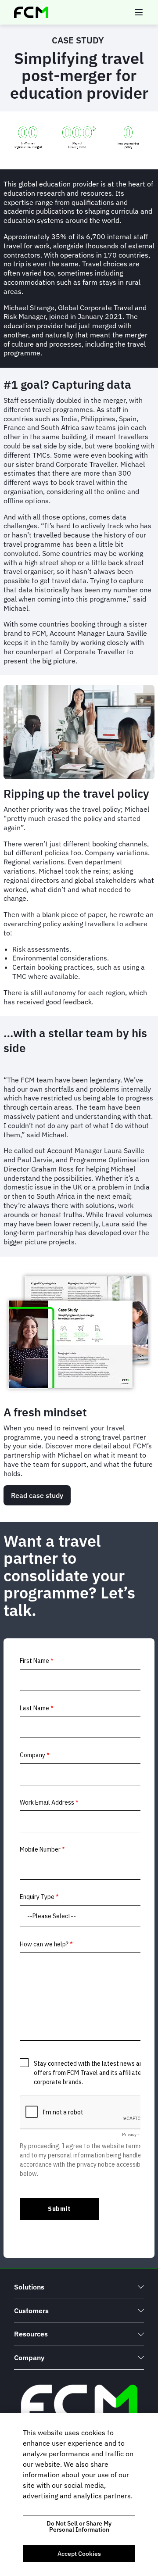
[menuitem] (79, 2287)
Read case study (37, 1495)
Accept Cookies (79, 2554)
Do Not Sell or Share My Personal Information (79, 2526)
